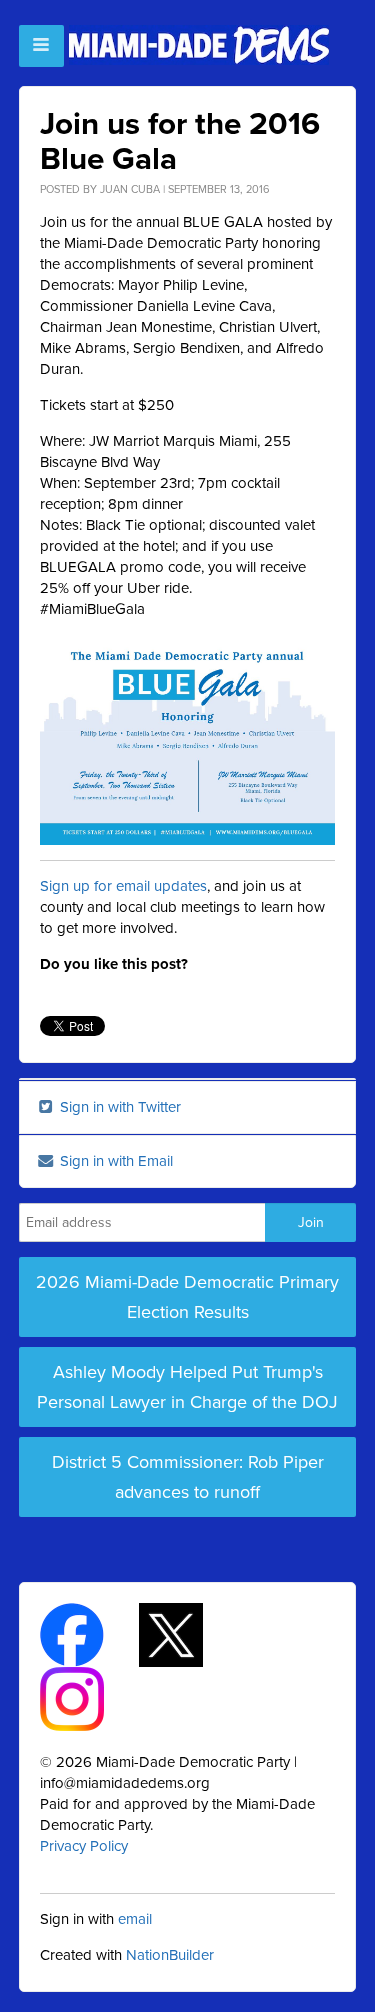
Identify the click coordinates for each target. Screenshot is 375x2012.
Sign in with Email (114, 1161)
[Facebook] (89, 1633)
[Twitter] (188, 1633)
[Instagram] (89, 1697)
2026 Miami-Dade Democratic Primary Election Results (187, 1297)
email (135, 1919)
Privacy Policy (84, 1846)
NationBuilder (170, 1955)
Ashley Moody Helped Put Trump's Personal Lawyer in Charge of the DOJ (187, 1387)
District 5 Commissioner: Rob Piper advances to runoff (188, 1477)
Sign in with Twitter (118, 1107)
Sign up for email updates (123, 886)
